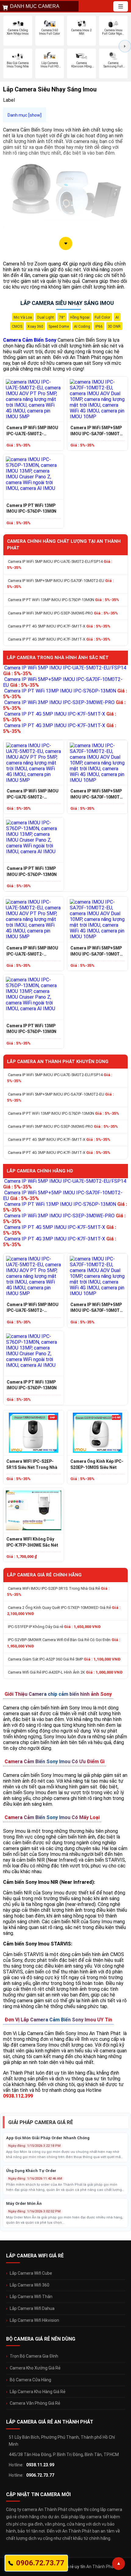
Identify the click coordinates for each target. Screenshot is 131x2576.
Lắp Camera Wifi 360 (30, 2285)
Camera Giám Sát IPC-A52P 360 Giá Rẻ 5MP (64, 1659)
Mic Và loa (23, 317)
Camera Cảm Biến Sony (30, 340)
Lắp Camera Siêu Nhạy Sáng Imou (67, 303)
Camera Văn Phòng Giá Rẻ (35, 2403)
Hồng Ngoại (80, 317)
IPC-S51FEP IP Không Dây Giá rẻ (54, 1627)
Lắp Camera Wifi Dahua (32, 2308)
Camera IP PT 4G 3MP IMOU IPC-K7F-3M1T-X (59, 639)
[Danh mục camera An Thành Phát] (121, 6)
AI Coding (82, 327)
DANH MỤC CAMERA (35, 6)
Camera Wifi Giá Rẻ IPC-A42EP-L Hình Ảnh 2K (65, 1672)
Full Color (103, 317)
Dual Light (46, 317)
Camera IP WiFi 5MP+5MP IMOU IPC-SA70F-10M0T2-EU (97, 431)
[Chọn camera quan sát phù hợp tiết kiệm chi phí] (125, 46)
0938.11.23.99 (40, 2465)
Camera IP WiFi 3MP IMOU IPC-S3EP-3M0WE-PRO (63, 613)
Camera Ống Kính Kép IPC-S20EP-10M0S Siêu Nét (97, 1464)
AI (117, 317)
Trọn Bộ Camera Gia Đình (34, 2356)
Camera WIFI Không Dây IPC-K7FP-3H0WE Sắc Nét (32, 1542)
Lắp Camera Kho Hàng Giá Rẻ (38, 2392)
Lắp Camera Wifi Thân (31, 2297)
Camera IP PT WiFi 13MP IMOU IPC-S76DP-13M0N (31, 508)
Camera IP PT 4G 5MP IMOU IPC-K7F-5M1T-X (59, 626)
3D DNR (114, 327)
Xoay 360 (35, 327)
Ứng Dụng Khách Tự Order (31, 2171)
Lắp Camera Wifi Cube (31, 2273)
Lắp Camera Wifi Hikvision (34, 2320)
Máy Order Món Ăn (24, 2203)
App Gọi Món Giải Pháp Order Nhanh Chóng (48, 2138)
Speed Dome (59, 327)
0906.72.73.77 (40, 2475)
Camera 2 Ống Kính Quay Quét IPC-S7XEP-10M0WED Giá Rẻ (64, 1611)
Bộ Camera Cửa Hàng (30, 2380)
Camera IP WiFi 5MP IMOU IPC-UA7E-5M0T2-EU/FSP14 (32, 431)
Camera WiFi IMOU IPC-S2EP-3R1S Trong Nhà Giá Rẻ (58, 1591)
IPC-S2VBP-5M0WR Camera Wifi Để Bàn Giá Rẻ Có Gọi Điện (64, 1643)
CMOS (17, 327)
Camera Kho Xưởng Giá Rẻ (35, 2368)
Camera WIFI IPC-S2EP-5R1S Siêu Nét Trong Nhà (32, 1464)
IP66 (99, 327)
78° (62, 317)
